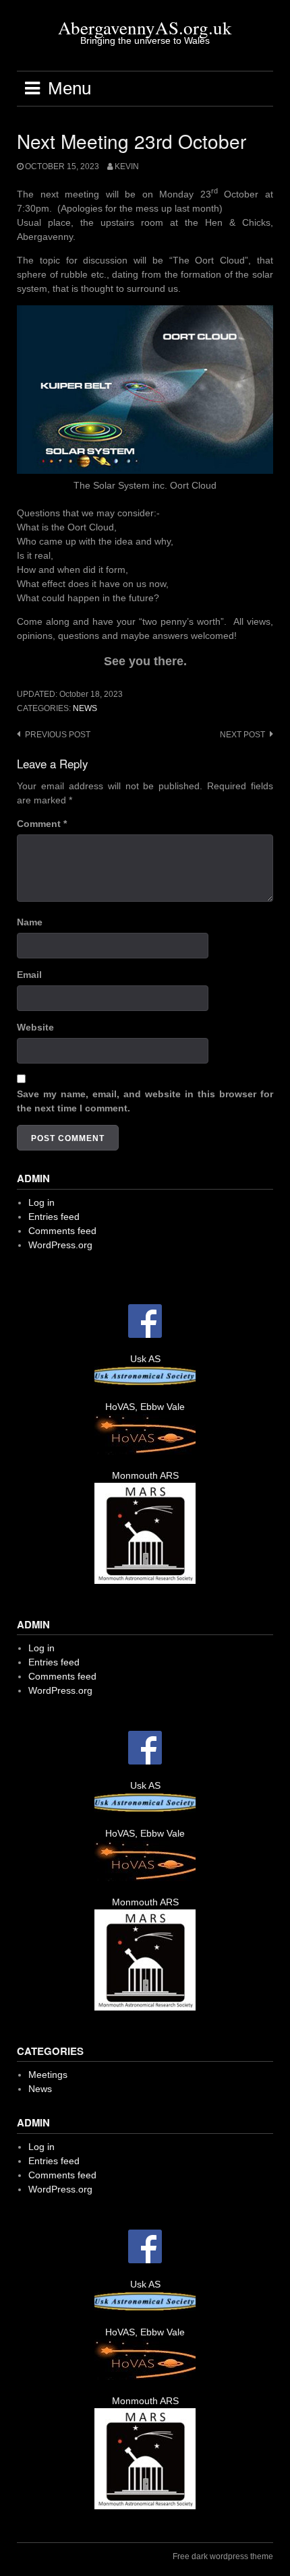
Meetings (48, 2075)
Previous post (58, 735)
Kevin (127, 166)
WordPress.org (60, 1245)
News (85, 708)
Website (35, 1027)
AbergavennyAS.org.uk (145, 28)
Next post (242, 735)
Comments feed (62, 1231)
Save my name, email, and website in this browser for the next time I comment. (145, 1101)
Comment (42, 824)
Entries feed (54, 1217)
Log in (41, 1202)
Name (30, 922)
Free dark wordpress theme (223, 2556)
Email (29, 975)
